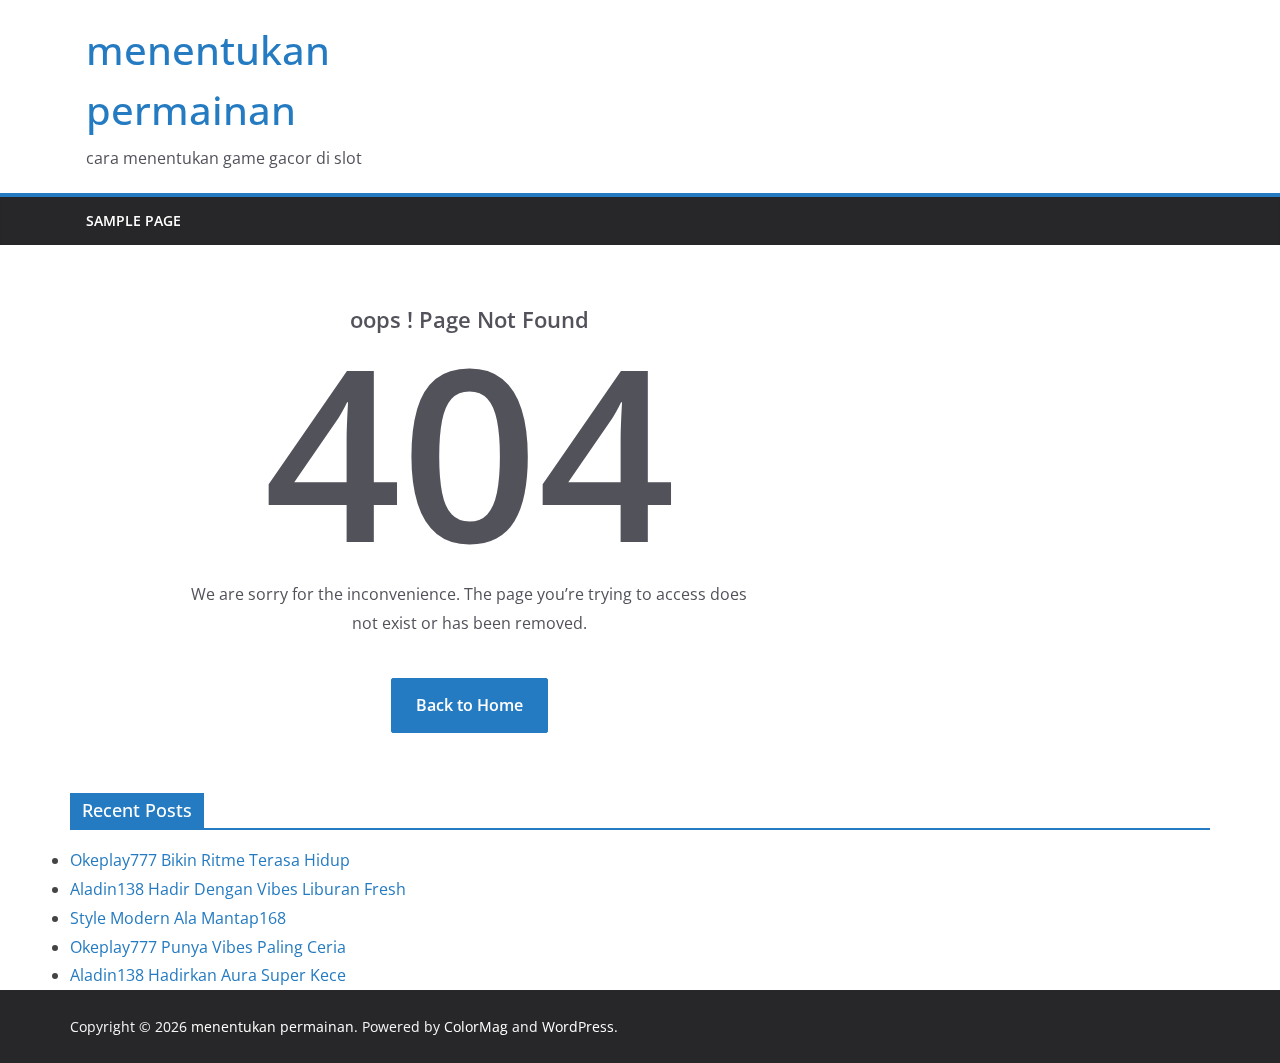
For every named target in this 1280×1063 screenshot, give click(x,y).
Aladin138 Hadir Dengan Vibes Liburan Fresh (238, 889)
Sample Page (133, 220)
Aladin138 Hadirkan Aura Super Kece (208, 975)
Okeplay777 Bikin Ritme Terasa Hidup (210, 860)
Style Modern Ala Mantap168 (178, 918)
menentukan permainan (272, 1026)
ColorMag (476, 1026)
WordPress (578, 1026)
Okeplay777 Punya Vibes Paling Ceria (208, 947)
